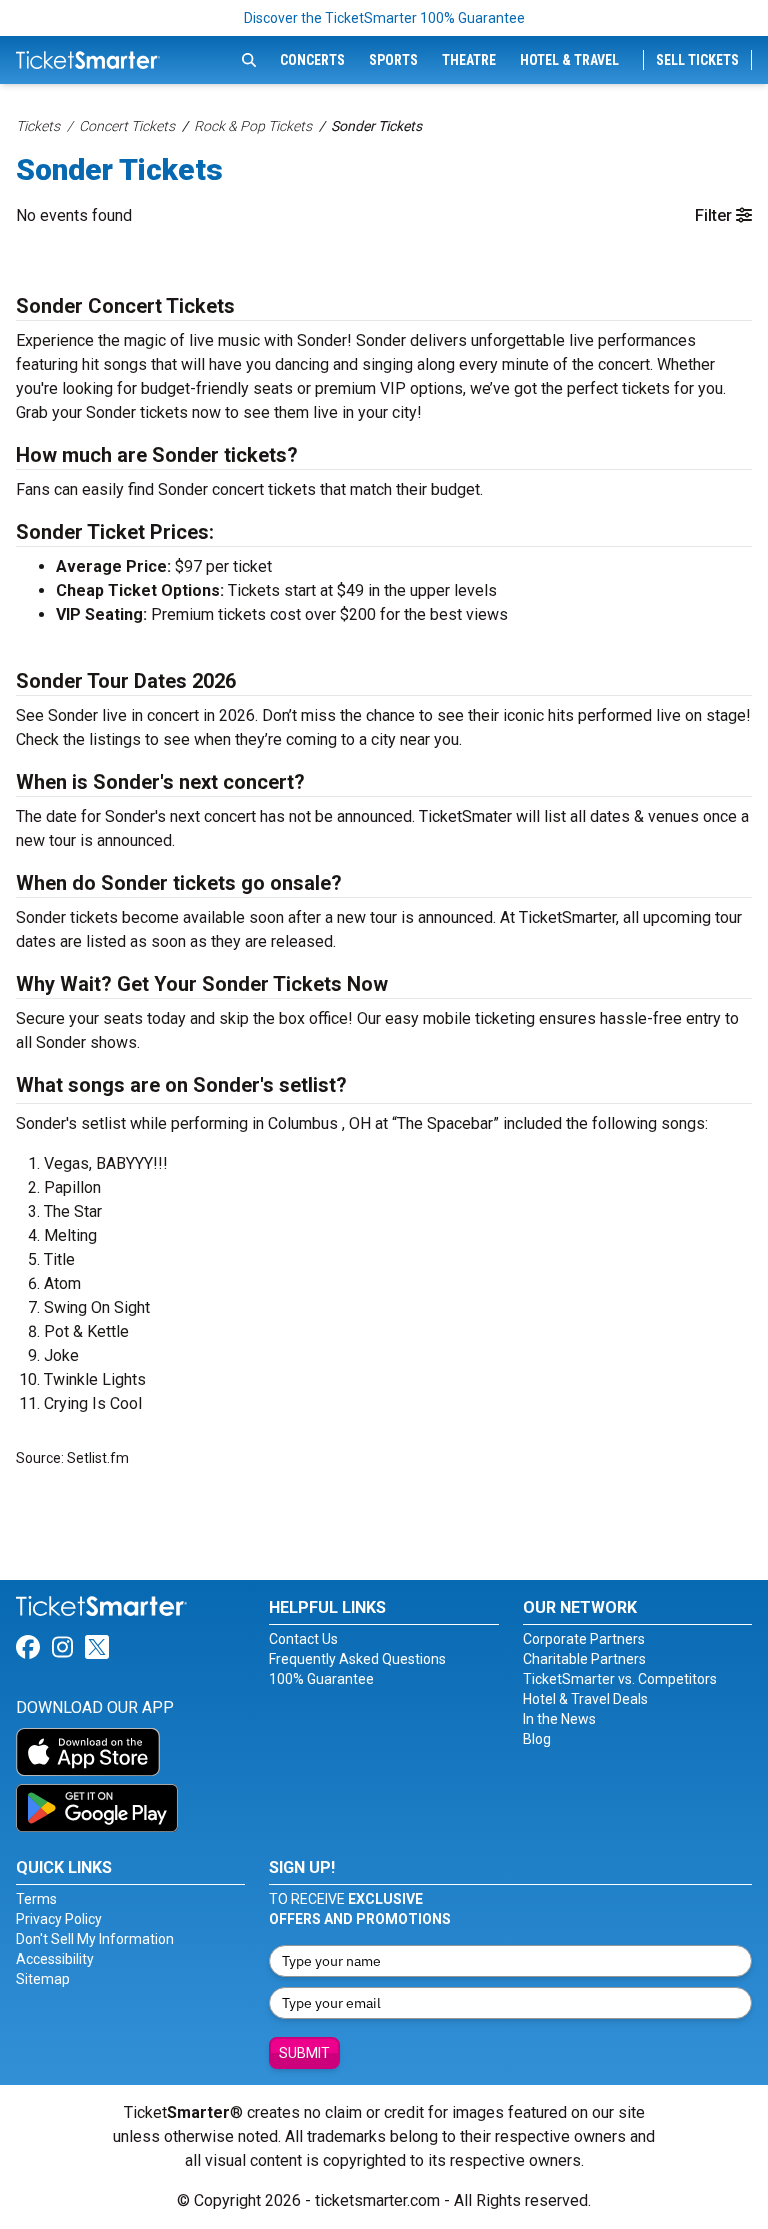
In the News (559, 1719)
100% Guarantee (321, 1679)
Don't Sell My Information (95, 1939)
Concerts (312, 60)
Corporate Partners (584, 1639)
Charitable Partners (584, 1659)
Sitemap (43, 1979)
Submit (304, 2053)
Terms (36, 1899)
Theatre (469, 60)
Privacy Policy (59, 1919)
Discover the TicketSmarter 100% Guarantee (384, 18)
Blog (537, 1739)
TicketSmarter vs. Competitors (620, 1679)
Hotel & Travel (569, 60)
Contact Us (303, 1639)
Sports (393, 60)
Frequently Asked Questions (357, 1659)
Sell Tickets (697, 60)
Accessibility (55, 1959)
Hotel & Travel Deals (585, 1699)
